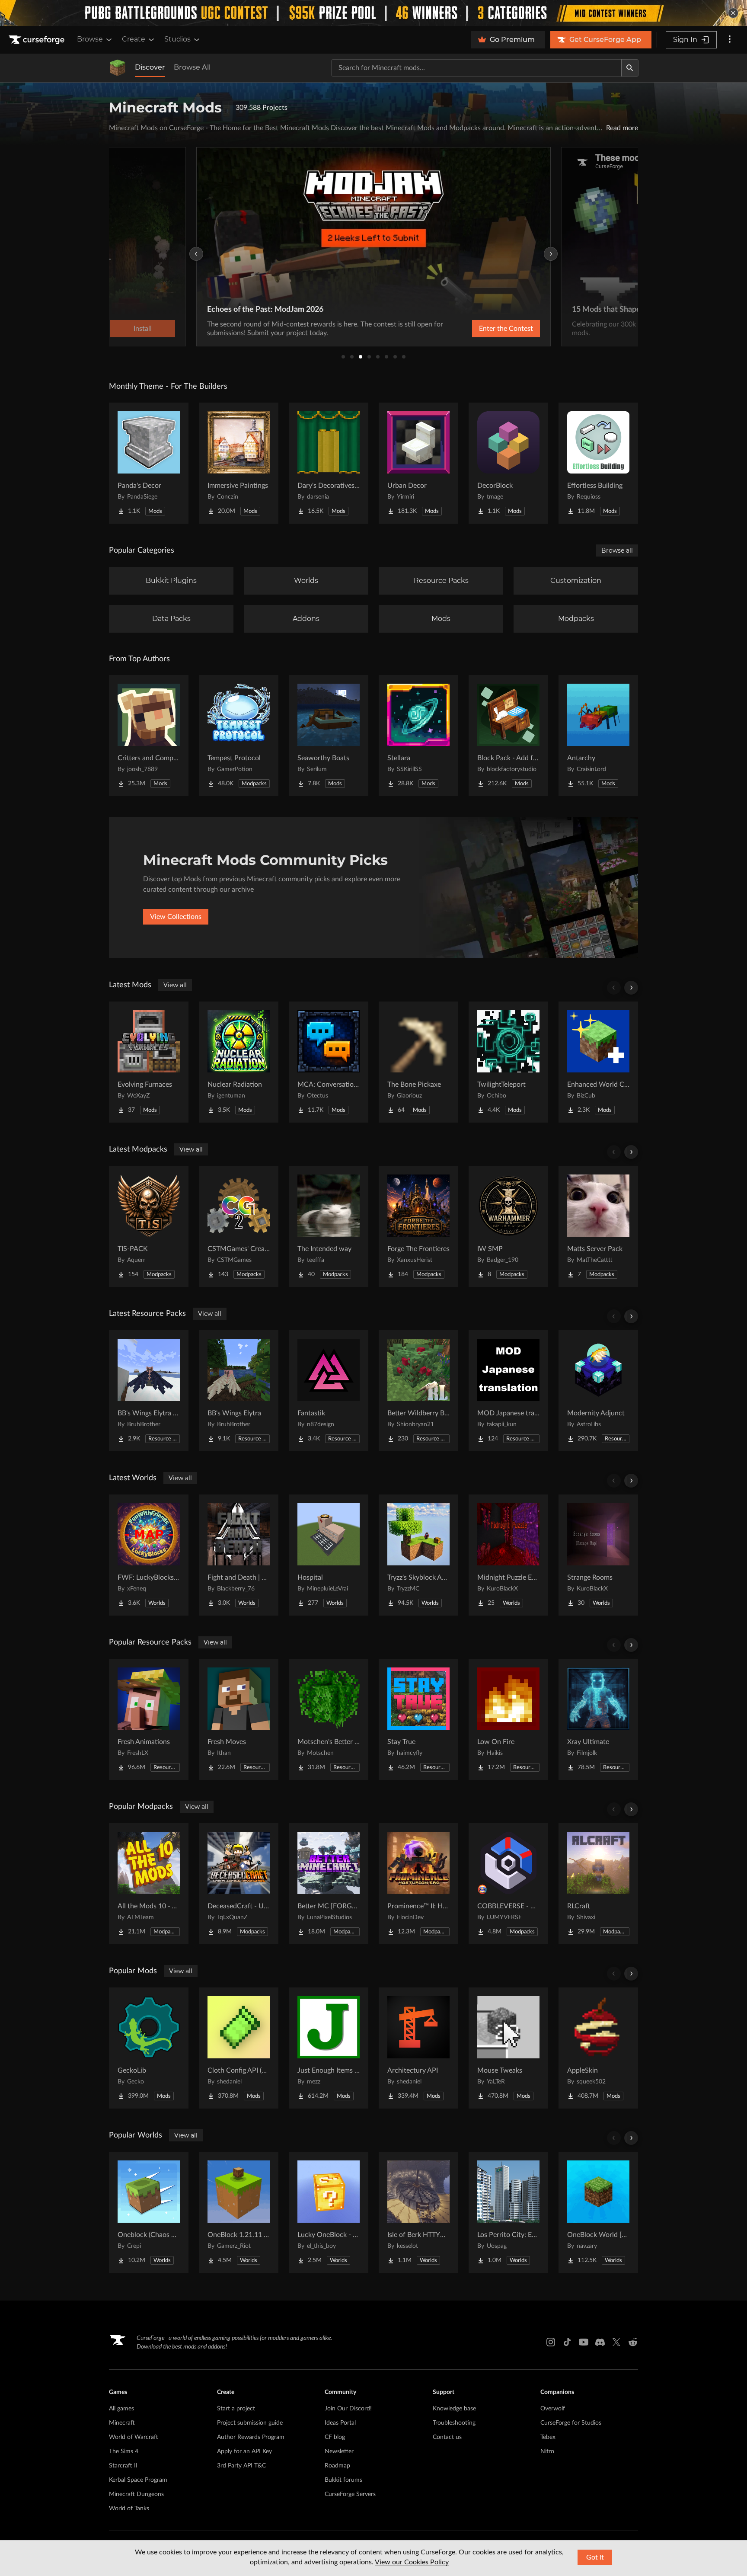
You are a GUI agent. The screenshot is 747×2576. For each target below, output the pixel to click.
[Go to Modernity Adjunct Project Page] (598, 1391)
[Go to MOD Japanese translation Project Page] (508, 1391)
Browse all (617, 550)
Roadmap (337, 2466)
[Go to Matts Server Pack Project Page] (598, 1226)
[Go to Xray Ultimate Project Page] (598, 1719)
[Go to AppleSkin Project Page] (598, 2048)
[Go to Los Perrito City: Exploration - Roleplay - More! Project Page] (508, 2212)
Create (134, 39)
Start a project (236, 2409)
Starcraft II (123, 2466)
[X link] (616, 2342)
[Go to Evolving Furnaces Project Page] (149, 1062)
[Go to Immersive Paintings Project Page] (239, 463)
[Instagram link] (551, 2342)
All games (121, 2409)
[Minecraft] (118, 68)
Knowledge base (454, 2409)
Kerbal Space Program (138, 2480)
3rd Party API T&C (241, 2466)
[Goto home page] (38, 40)
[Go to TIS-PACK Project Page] (149, 1226)
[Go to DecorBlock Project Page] (508, 463)
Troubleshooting (454, 2423)
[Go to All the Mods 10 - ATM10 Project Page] (149, 1884)
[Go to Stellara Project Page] (418, 736)
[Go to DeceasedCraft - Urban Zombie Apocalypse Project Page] (239, 1884)
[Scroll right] (631, 988)
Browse (90, 39)
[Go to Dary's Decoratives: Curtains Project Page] (329, 463)
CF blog (335, 2437)
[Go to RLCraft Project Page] (598, 1884)
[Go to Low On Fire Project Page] (508, 1719)
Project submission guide (250, 2423)
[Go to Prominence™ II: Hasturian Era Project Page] (418, 1884)
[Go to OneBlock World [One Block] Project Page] (598, 2212)
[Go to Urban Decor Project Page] (418, 463)
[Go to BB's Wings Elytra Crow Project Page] (149, 1391)
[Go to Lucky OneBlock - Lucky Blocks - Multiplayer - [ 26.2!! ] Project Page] (329, 2212)
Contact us (447, 2437)
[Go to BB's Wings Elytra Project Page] (239, 1391)
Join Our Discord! (348, 2409)
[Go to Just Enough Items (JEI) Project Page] (329, 2048)
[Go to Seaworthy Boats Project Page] (329, 736)
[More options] (730, 40)
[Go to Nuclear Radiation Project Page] (239, 1062)
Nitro (547, 2451)
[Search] (630, 68)
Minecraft (122, 2423)
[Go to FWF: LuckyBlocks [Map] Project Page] (149, 1555)
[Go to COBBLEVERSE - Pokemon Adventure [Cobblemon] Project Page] (508, 1884)
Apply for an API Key (244, 2451)
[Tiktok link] (567, 2342)
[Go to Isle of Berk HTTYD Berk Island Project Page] (418, 2212)
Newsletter (339, 2451)
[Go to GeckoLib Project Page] (149, 2048)
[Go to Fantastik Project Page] (329, 1391)
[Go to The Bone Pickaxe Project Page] (418, 1062)
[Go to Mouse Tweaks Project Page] (508, 2048)
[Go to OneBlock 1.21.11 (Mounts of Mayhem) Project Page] (239, 2212)
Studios (177, 39)
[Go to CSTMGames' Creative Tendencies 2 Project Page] (239, 1226)
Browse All (192, 67)
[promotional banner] (373, 13)
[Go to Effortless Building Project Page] (598, 463)
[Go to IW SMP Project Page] (508, 1226)
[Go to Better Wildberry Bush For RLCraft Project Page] (418, 1391)
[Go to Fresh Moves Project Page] (239, 1719)
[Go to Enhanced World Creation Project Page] (598, 1062)
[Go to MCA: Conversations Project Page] (329, 1062)
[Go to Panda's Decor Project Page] (149, 463)
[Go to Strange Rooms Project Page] (598, 1555)
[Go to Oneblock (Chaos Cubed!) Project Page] (149, 2212)
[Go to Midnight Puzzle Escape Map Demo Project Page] (508, 1555)
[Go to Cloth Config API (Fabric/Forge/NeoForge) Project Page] (239, 2048)
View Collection (483, 329)
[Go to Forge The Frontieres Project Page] (418, 1226)
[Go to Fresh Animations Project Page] (149, 1719)
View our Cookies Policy (412, 2562)
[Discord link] (600, 2342)
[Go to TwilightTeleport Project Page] (508, 1062)
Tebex (548, 2437)
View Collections (176, 917)
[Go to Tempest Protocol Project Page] (239, 736)
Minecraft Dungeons (136, 2494)
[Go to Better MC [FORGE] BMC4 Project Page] (329, 1884)
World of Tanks (129, 2509)
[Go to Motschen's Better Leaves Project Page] (329, 1719)
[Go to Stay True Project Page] (418, 1719)
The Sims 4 (124, 2451)
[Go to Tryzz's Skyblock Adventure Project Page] (418, 1555)
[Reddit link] (633, 2342)
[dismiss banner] (733, 13)
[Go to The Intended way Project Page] (329, 1226)
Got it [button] (595, 2557)
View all (175, 985)
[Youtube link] (584, 2342)
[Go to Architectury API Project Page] (418, 2048)
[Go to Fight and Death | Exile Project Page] (239, 1555)
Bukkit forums (343, 2480)
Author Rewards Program (251, 2437)
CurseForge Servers (350, 2494)
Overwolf (553, 2409)
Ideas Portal (340, 2423)
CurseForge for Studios (571, 2423)
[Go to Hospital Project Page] (329, 1555)
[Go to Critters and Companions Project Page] (149, 736)
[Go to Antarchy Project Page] (598, 736)
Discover (150, 67)
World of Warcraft (134, 2437)
